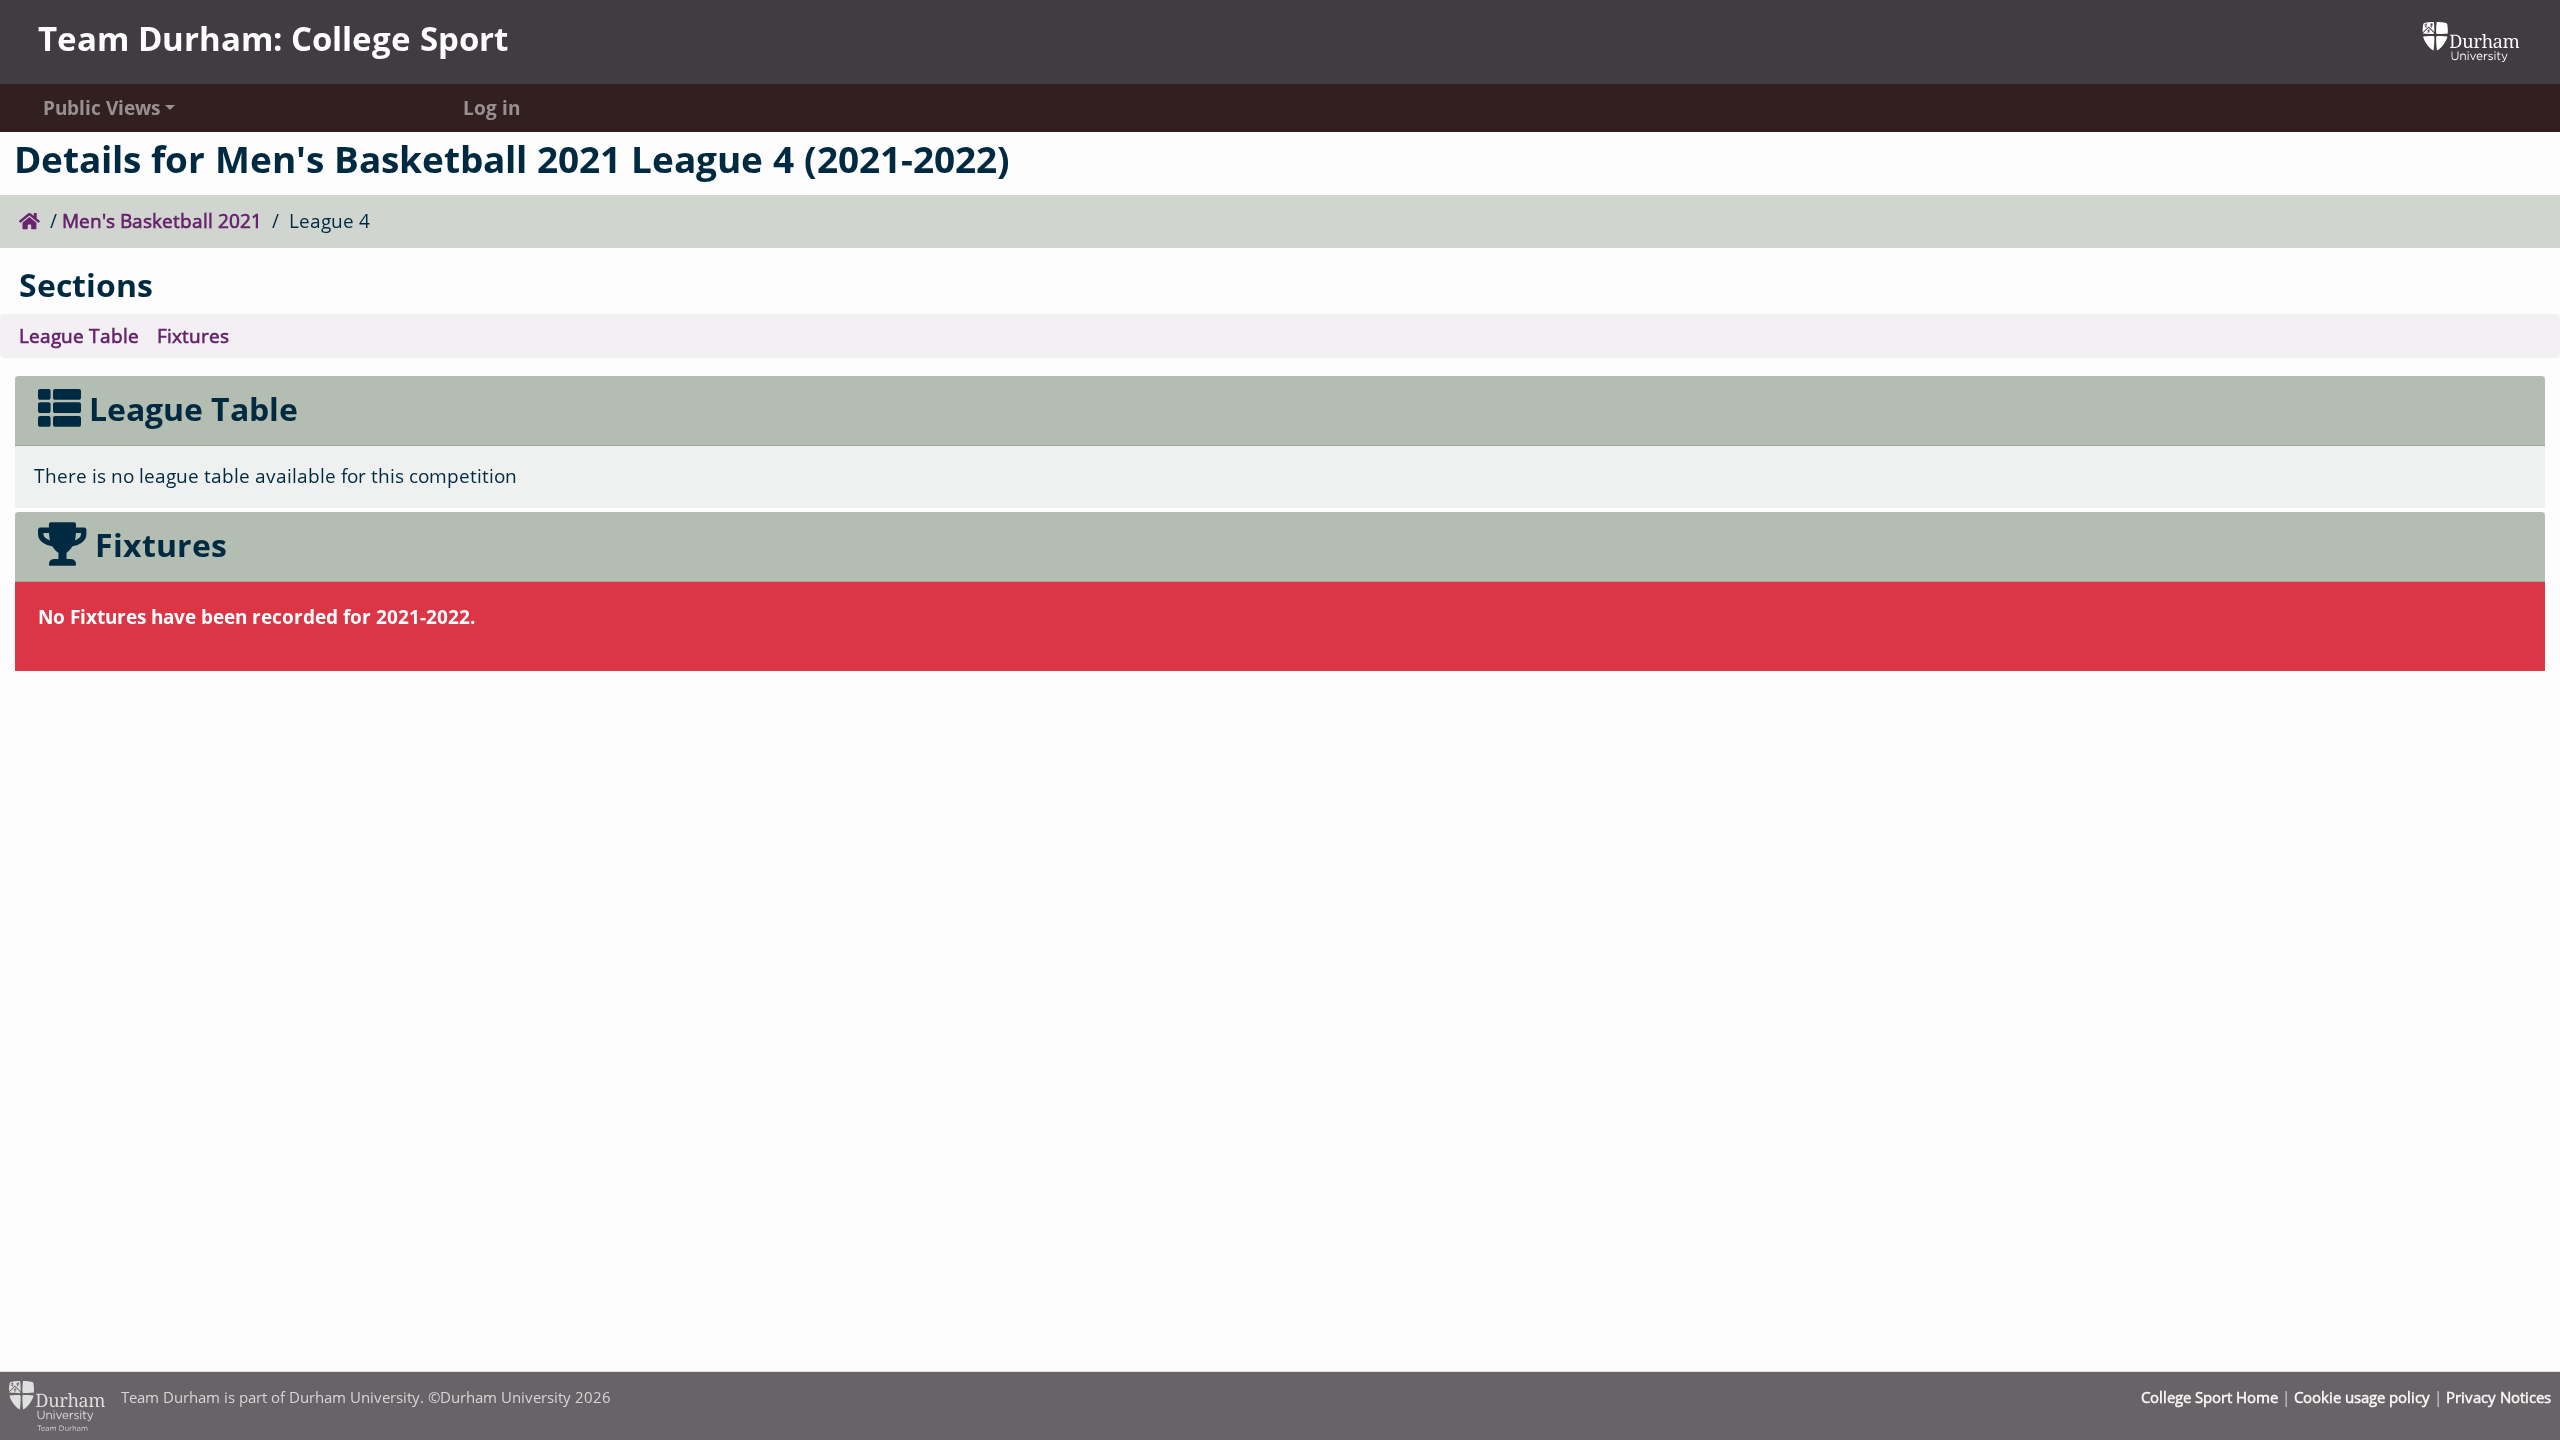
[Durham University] (2471, 39)
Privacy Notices (2498, 1397)
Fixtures (193, 335)
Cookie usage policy (2362, 1397)
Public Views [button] (101, 107)
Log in (491, 107)
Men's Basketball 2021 (162, 220)
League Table (79, 335)
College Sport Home (2209, 1397)
